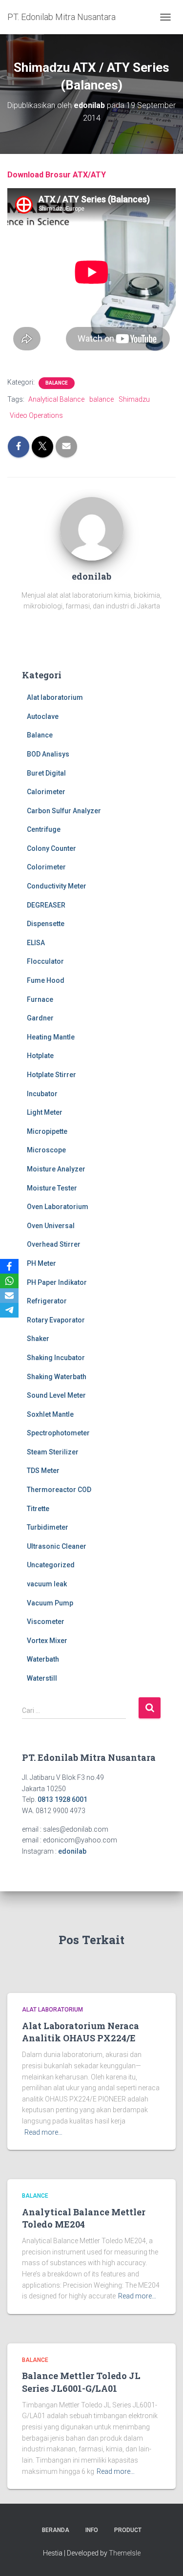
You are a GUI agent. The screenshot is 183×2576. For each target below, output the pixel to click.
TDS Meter (43, 1471)
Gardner (40, 1018)
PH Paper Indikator (57, 1282)
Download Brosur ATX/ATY (57, 175)
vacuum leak (47, 1584)
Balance (57, 383)
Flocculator (45, 961)
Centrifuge (44, 829)
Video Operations (36, 415)
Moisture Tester (52, 1188)
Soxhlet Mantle (50, 1414)
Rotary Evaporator (56, 1320)
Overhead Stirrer (54, 1244)
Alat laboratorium (55, 697)
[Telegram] (9, 1310)
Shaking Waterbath (57, 1377)
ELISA (36, 943)
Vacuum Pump (50, 1603)
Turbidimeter (48, 1527)
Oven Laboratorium (58, 1207)
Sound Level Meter (56, 1395)
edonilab (72, 1851)
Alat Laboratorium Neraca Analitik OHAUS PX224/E (81, 2032)
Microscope (46, 1150)
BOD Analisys (48, 754)
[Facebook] (9, 1266)
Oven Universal (51, 1226)
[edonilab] (92, 528)
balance (102, 399)
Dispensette (46, 924)
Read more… (43, 2132)
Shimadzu (134, 399)
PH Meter (41, 1263)
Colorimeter (46, 867)
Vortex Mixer (47, 1641)
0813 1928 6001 (62, 1799)
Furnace (40, 999)
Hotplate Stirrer (51, 1075)
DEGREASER (46, 905)
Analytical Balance (56, 399)
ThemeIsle (125, 2553)
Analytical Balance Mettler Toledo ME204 (84, 2218)
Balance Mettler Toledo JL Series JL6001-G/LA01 (81, 2382)
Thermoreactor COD (59, 1490)
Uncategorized (51, 1565)
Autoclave (43, 716)
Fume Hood (46, 980)
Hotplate (40, 1056)
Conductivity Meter (57, 886)
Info (92, 2530)
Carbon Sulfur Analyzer (64, 811)
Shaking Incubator (56, 1358)
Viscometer (46, 1622)
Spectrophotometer (58, 1433)
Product (128, 2530)
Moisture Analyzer (56, 1169)
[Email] (9, 1296)
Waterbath (43, 1659)
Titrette (38, 1509)
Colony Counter (51, 848)
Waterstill (42, 1678)
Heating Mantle (51, 1037)
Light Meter (45, 1112)
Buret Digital (46, 773)
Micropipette (47, 1131)
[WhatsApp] (9, 1281)
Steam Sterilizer (53, 1452)
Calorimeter (46, 792)
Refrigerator (47, 1301)
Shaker (38, 1339)
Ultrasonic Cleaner (57, 1546)
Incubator (42, 1094)
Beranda (56, 2530)
